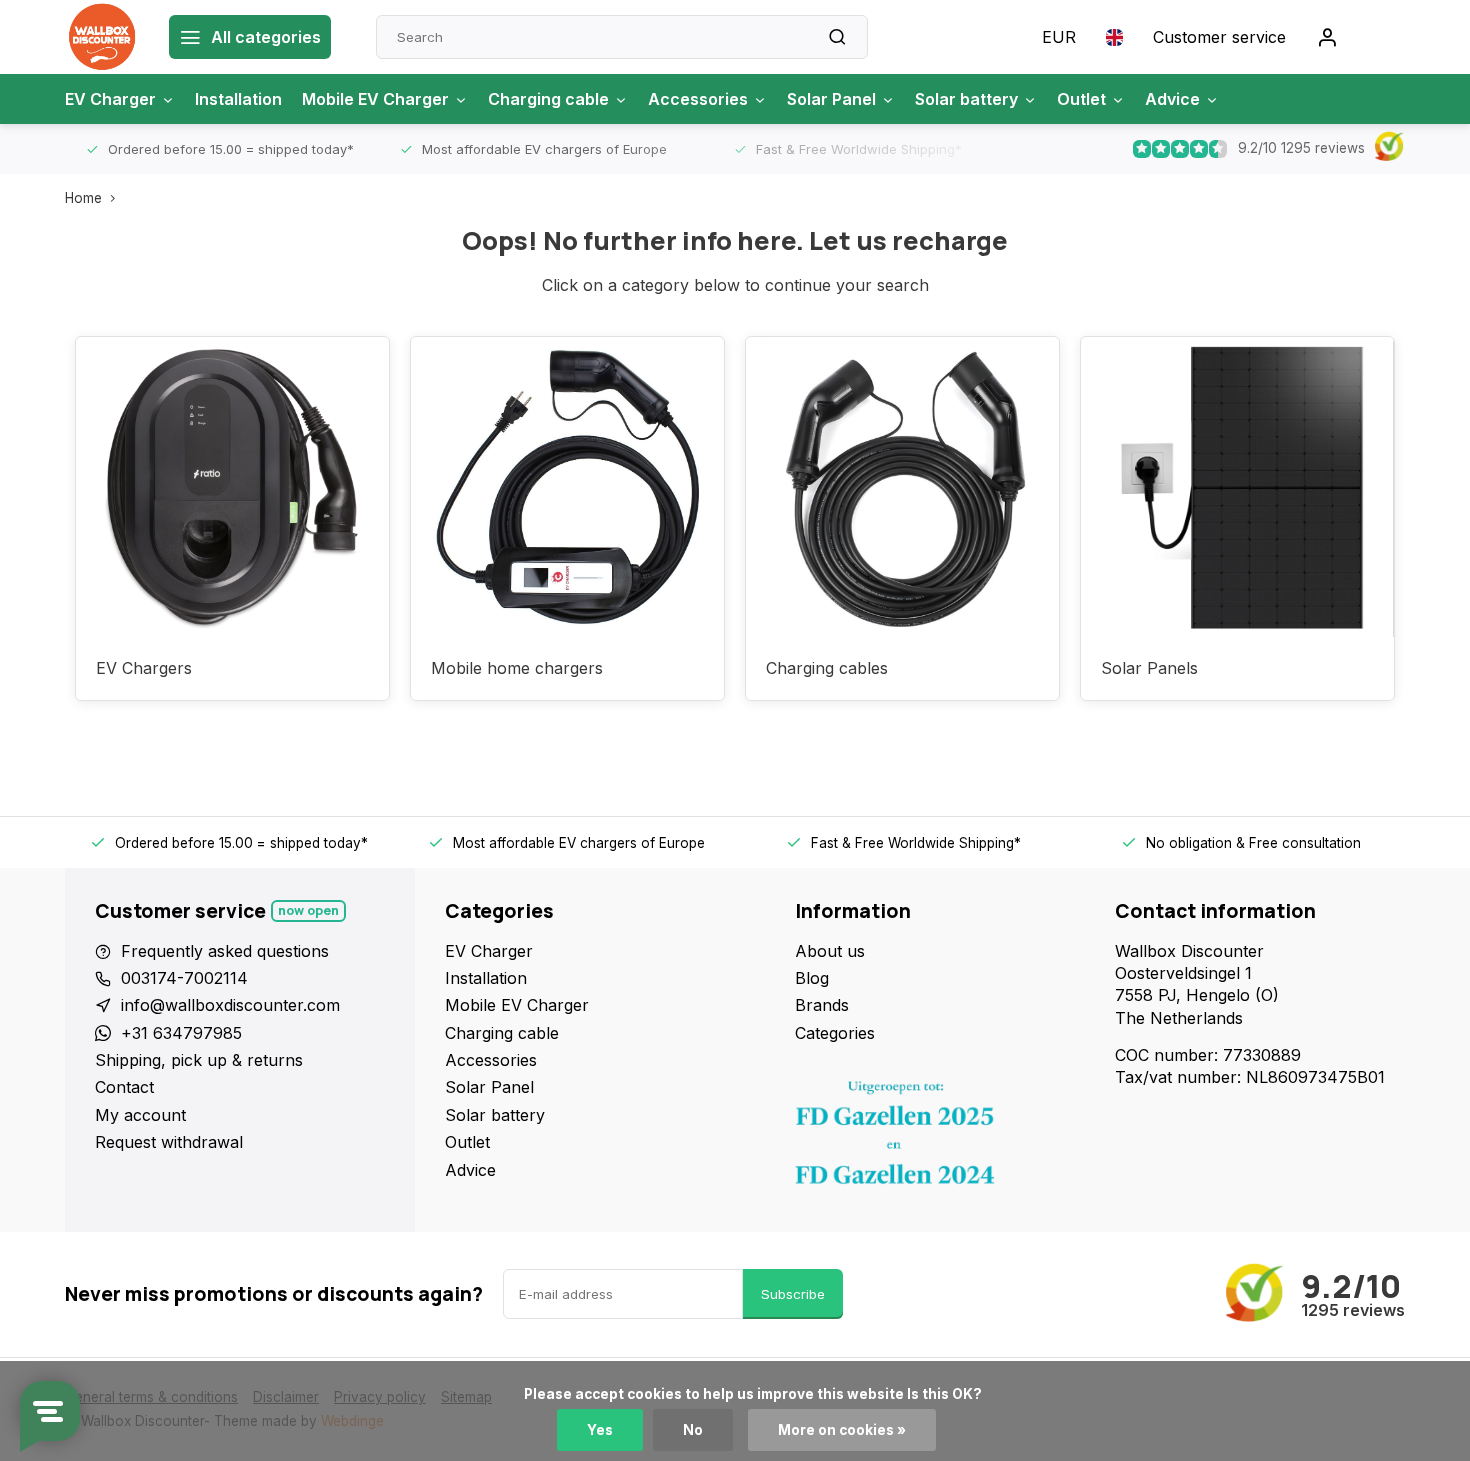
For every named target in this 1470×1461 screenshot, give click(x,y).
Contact (124, 1087)
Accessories (698, 99)
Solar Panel (831, 99)
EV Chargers (144, 668)
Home (83, 198)
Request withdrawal (169, 1142)
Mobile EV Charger (375, 99)
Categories (835, 1033)
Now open (308, 910)
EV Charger (110, 99)
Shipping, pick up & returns (199, 1060)
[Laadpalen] (232, 487)
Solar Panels (1149, 668)
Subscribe (793, 1294)
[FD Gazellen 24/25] (940, 1138)
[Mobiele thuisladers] (567, 487)
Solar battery (966, 99)
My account (140, 1115)
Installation (238, 99)
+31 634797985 (181, 1033)
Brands (822, 1005)
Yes (600, 1430)
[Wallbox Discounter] (102, 37)
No (693, 1430)
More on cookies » (842, 1430)
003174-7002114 (184, 978)
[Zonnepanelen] (1237, 487)
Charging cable (548, 99)
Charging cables (827, 668)
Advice (1172, 99)
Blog (812, 978)
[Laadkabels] (902, 487)
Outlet (1081, 99)
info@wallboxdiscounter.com (230, 1005)
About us (830, 951)
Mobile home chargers (517, 668)
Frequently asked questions (225, 951)
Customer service (1219, 37)
